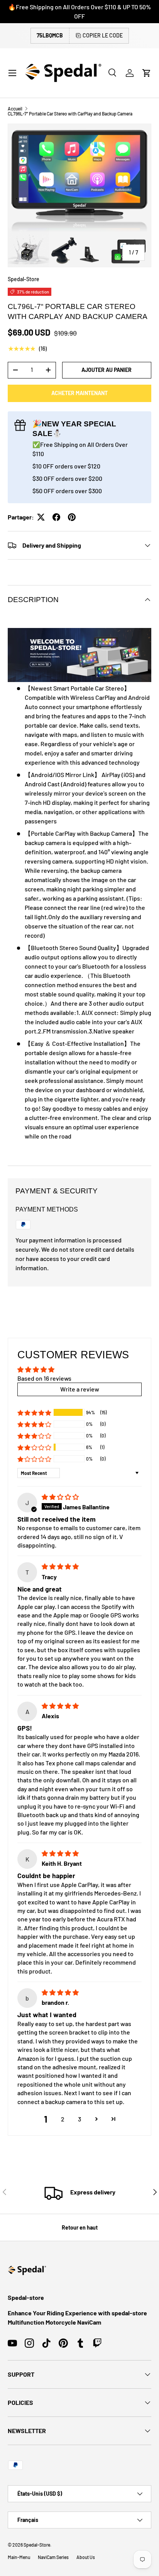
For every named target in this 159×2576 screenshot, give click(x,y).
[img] (60, 1497)
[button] (147, 73)
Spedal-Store (24, 279)
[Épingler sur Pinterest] (72, 517)
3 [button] (79, 2119)
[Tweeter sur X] (41, 517)
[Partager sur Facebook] (56, 517)
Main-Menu (19, 2557)
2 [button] (63, 2119)
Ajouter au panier (107, 370)
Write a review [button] (80, 1389)
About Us (86, 2557)
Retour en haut (80, 2227)
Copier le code (103, 35)
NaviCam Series (53, 2557)
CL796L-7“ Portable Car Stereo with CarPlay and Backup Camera (70, 114)
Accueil (15, 109)
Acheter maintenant (79, 393)
